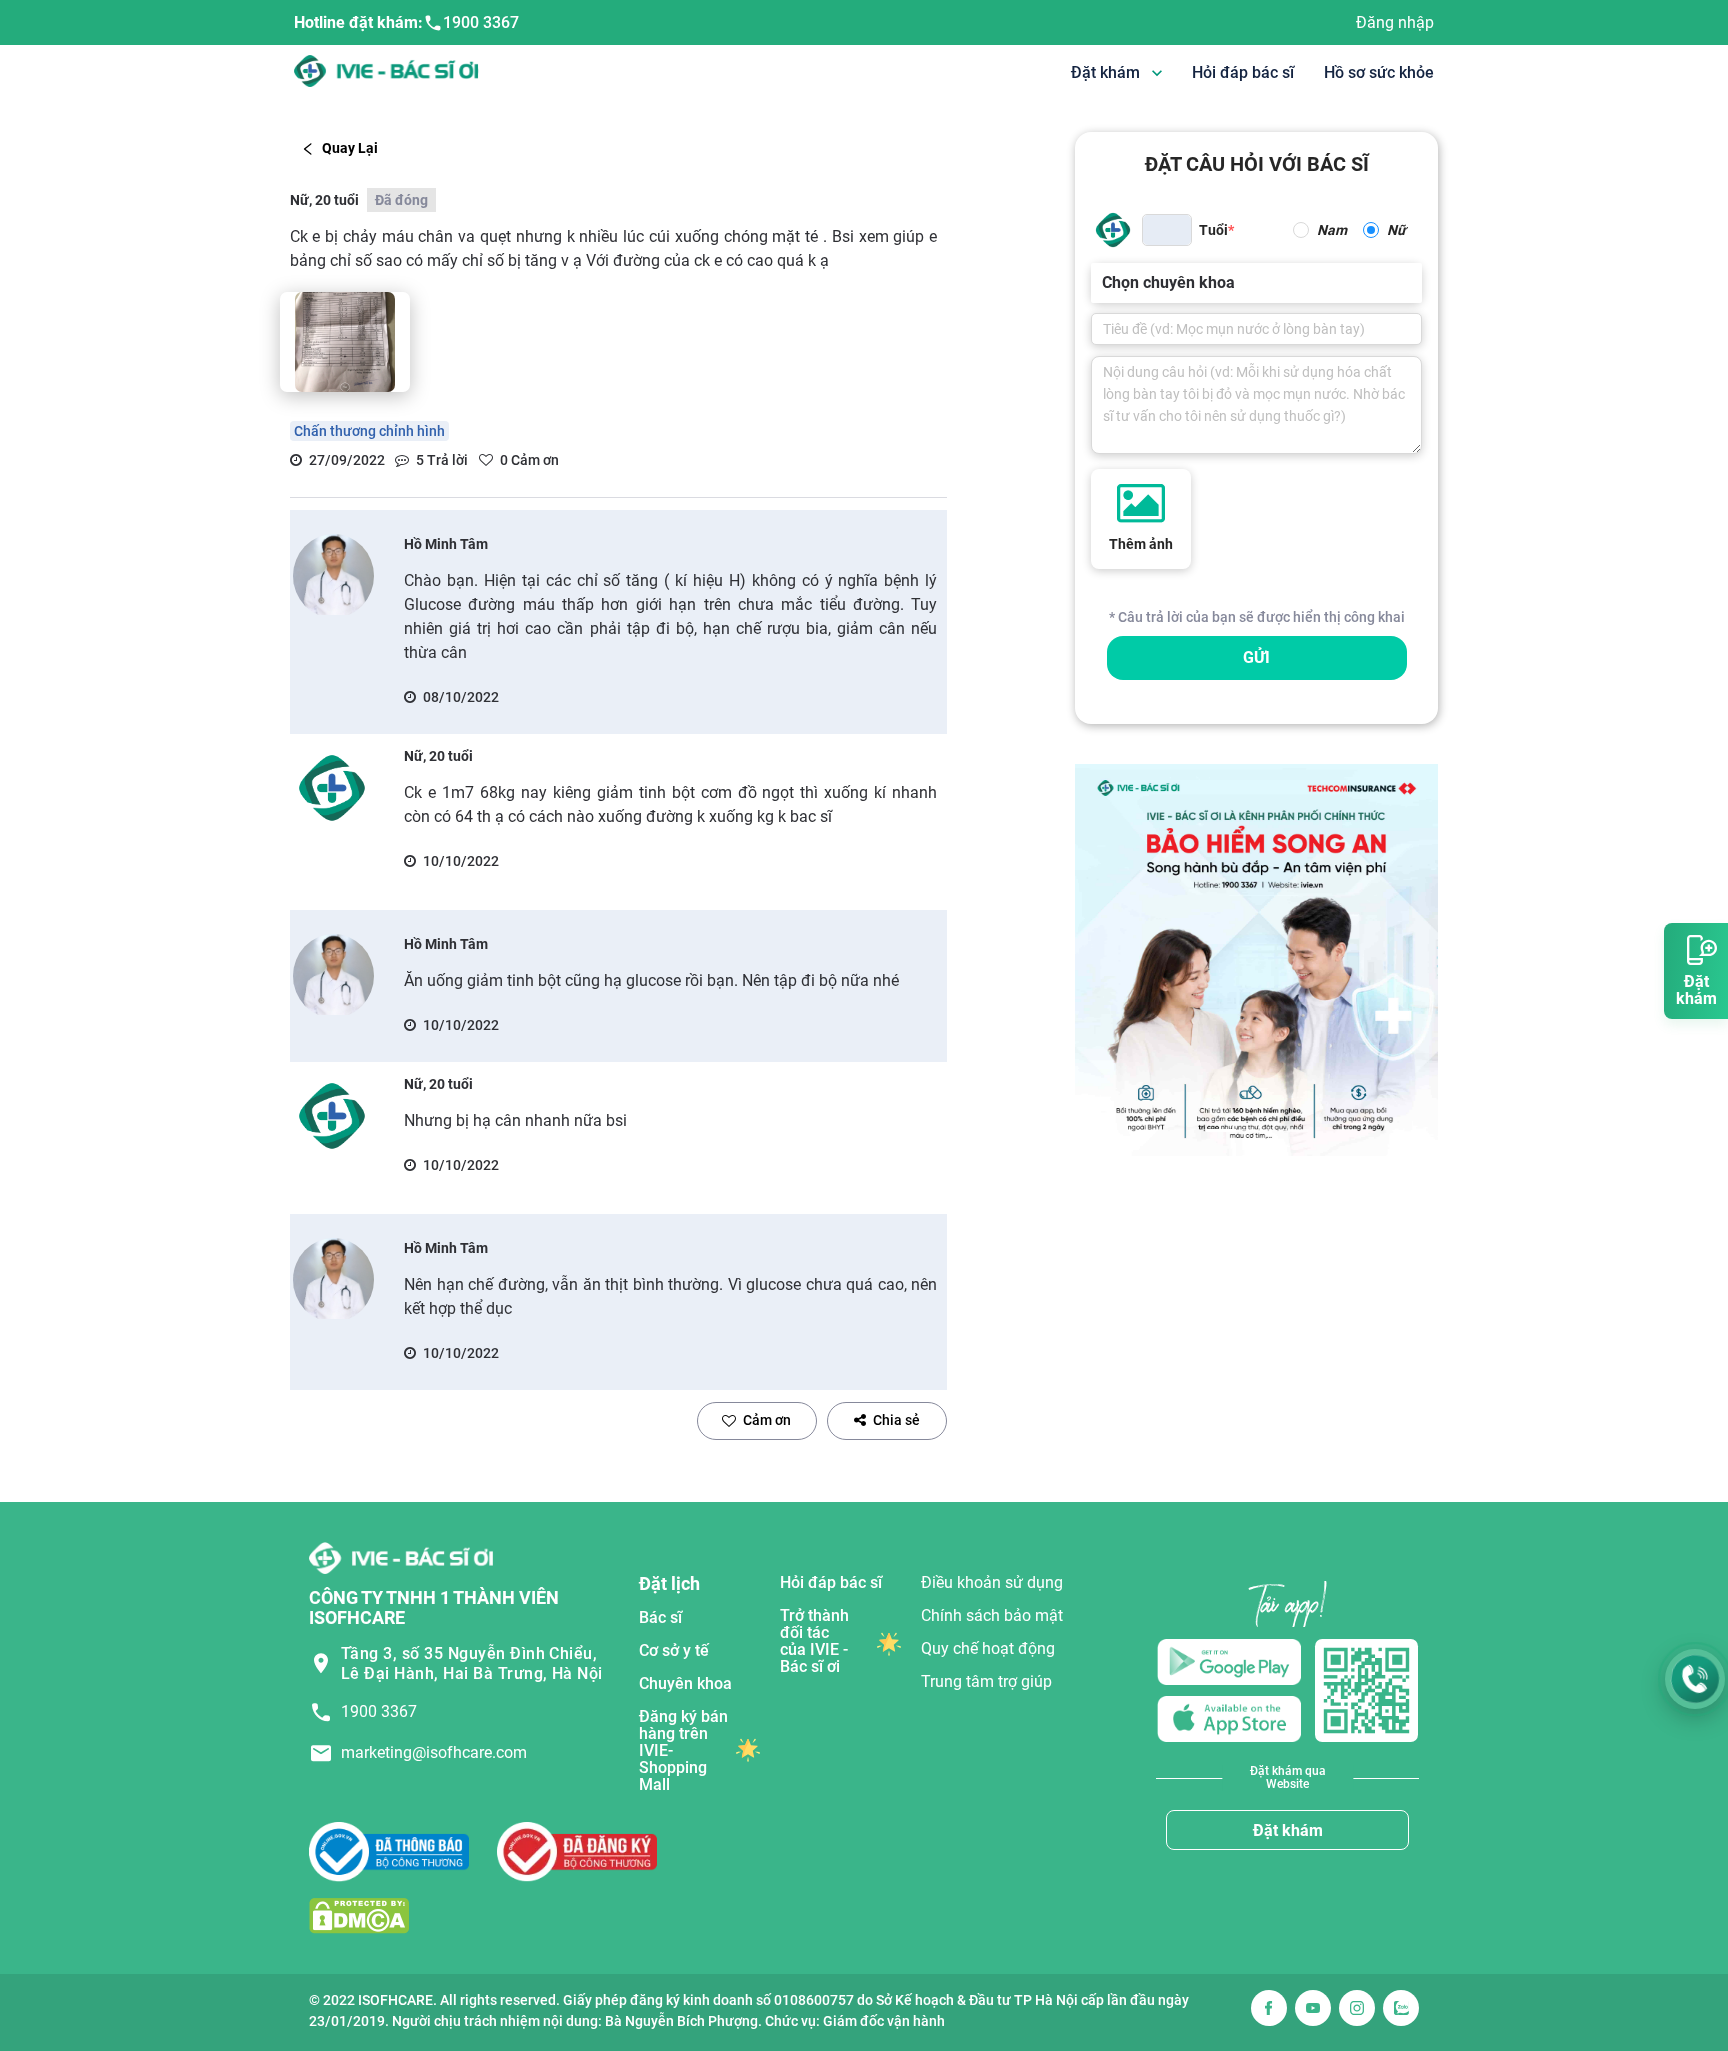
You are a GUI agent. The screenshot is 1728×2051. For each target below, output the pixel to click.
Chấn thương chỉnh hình (369, 431)
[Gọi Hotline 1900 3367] (1695, 1679)
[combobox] (1104, 283)
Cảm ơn (767, 1420)
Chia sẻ (896, 1420)
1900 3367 (481, 22)
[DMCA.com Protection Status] (359, 1915)
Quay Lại (350, 148)
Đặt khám (1288, 1830)
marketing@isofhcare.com (434, 1752)
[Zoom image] (345, 342)
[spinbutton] (1167, 230)
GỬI (1256, 657)
